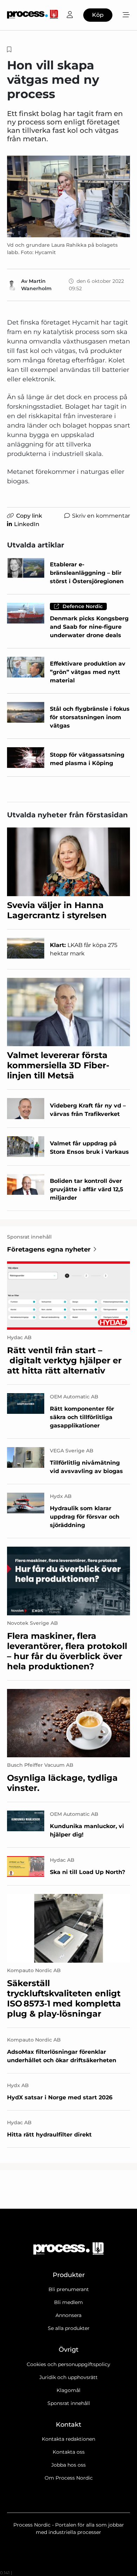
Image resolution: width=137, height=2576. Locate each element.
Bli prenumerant (69, 2289)
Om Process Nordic (69, 2478)
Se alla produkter (69, 2328)
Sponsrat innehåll (69, 2403)
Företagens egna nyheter (49, 1249)
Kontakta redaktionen (68, 2439)
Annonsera (68, 2315)
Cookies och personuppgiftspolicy (68, 2364)
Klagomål (68, 2390)
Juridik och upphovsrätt (68, 2377)
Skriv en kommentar (101, 516)
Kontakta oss (69, 2452)
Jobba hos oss (68, 2465)
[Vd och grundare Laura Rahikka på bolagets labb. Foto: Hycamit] (68, 196)
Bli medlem (68, 2302)
